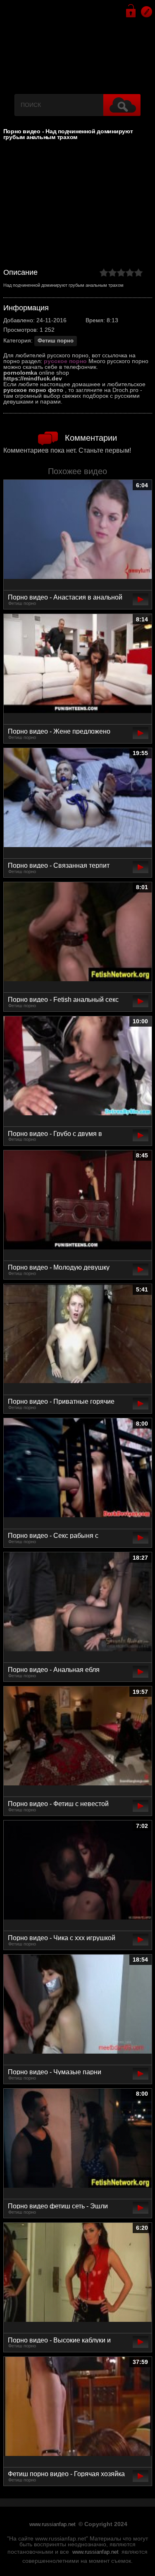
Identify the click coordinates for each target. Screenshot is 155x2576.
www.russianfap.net (52, 2524)
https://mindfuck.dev (33, 378)
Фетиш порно (56, 341)
